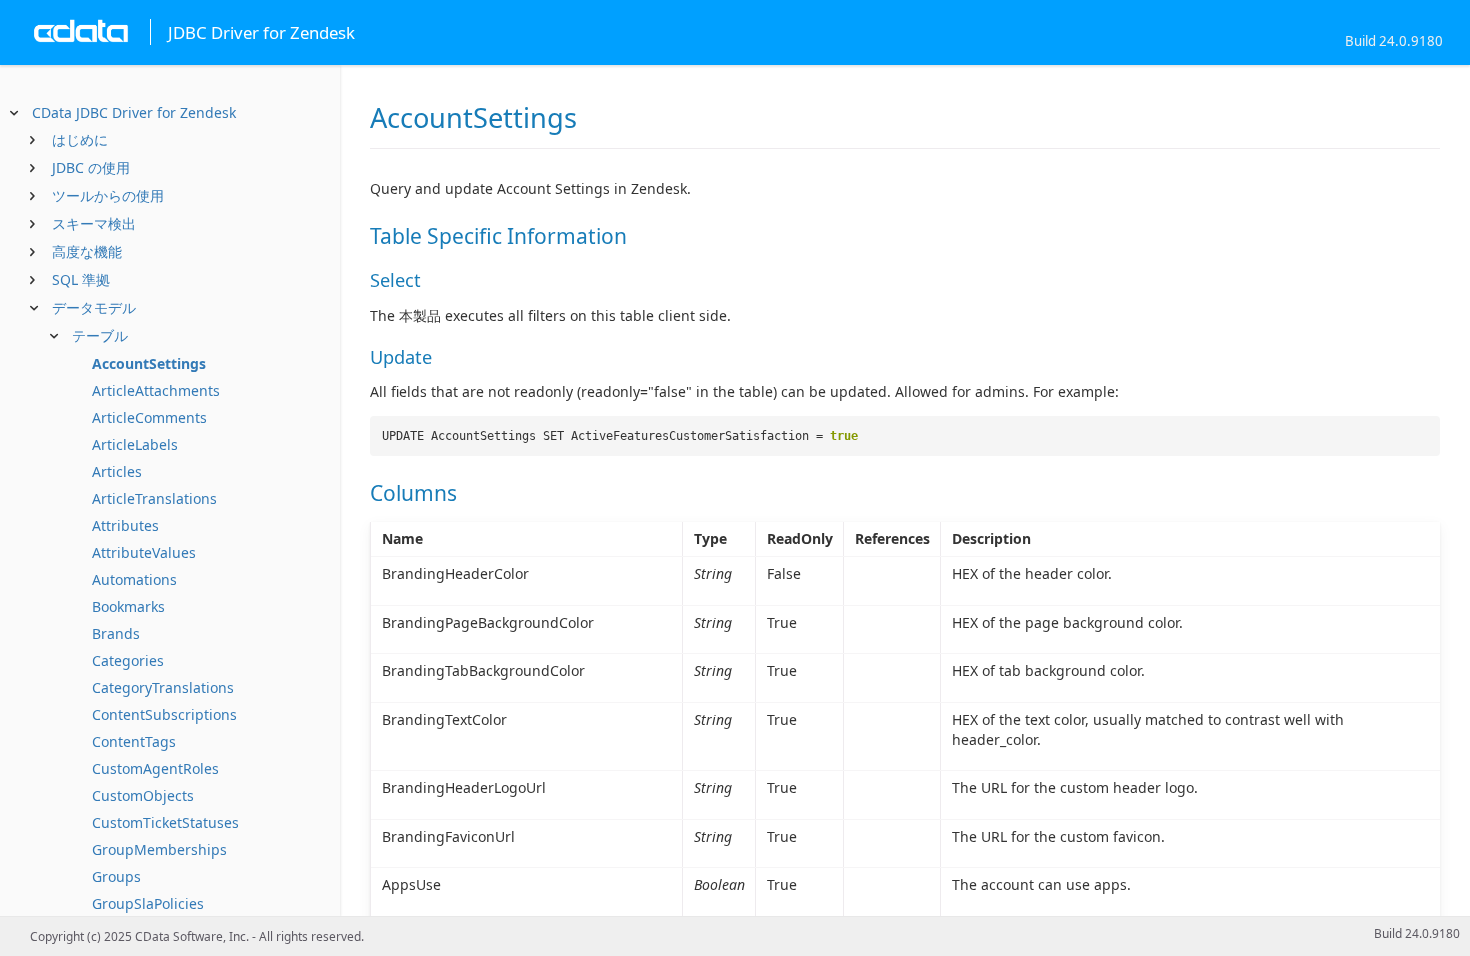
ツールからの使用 (108, 195)
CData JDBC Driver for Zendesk (134, 112)
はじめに (80, 139)
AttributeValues (144, 552)
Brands (116, 633)
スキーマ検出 (94, 223)
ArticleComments (149, 417)
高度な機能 (87, 251)
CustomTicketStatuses (165, 822)
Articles (117, 471)
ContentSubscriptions (164, 714)
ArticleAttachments (156, 390)
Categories (128, 660)
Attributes (125, 525)
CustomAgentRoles (155, 768)
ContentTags (134, 741)
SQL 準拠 (81, 279)
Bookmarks (128, 606)
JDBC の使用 (91, 167)
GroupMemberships (159, 849)
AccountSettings (149, 363)
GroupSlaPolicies (148, 903)
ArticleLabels (135, 444)
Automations (134, 579)
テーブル (100, 335)
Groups (116, 876)
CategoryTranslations (163, 687)
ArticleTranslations (154, 498)
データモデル (94, 307)
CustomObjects (143, 795)
